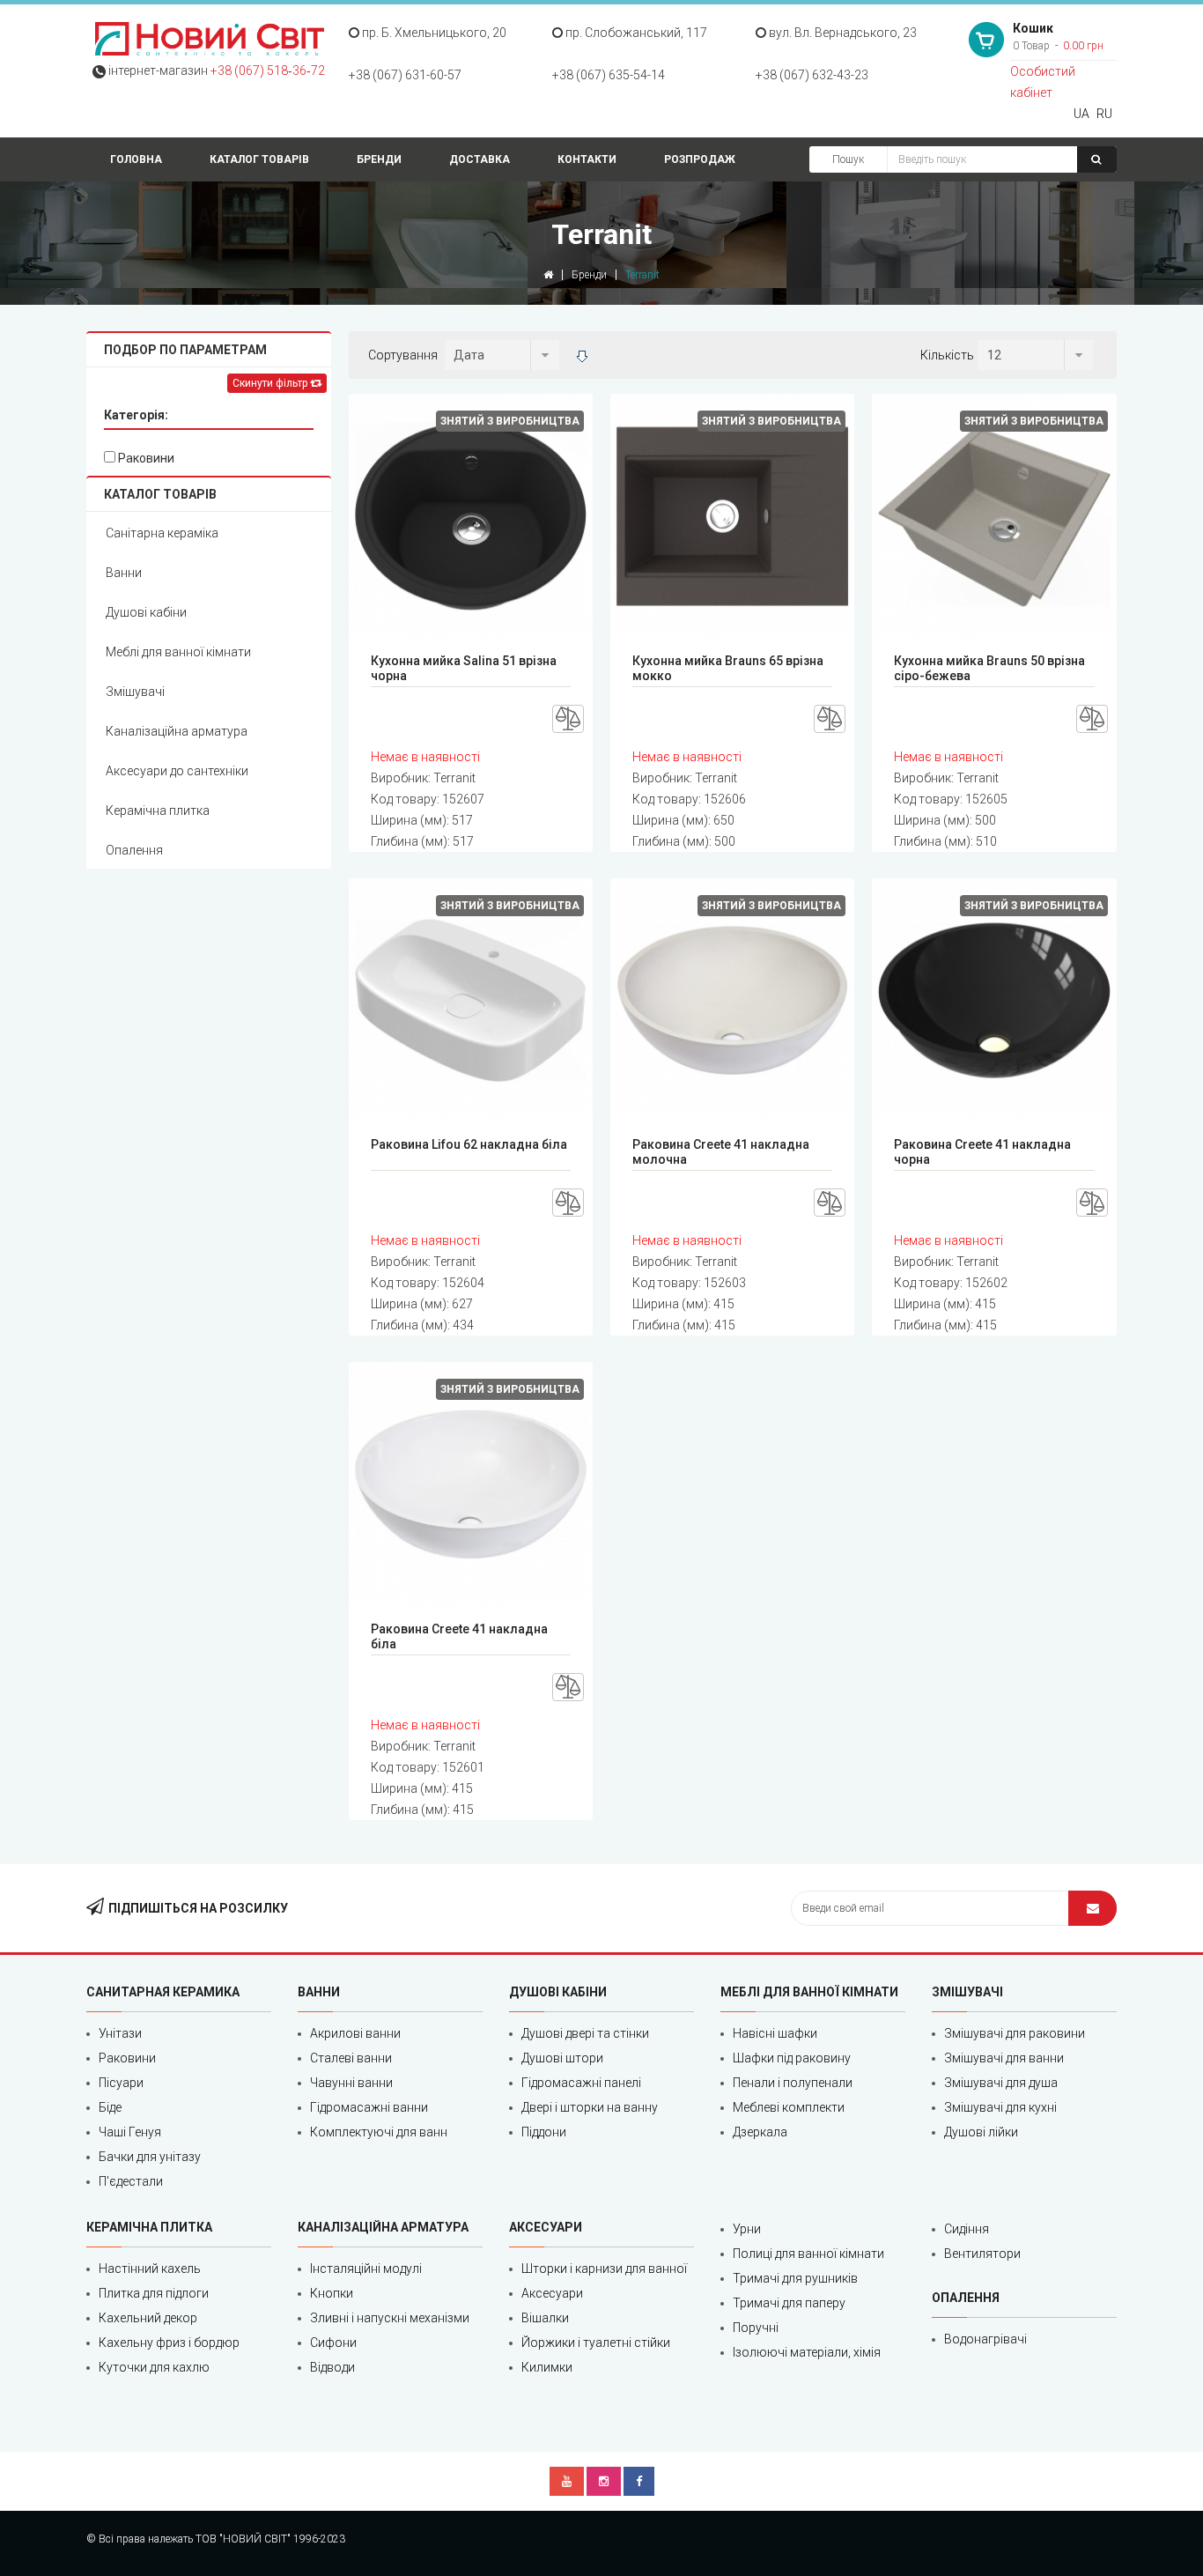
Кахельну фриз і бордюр (169, 2343)
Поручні (756, 2328)
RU (1104, 114)
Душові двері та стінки (585, 2033)
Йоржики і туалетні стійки (596, 2343)
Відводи (332, 2367)
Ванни (124, 573)
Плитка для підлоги (154, 2293)
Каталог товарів (259, 159)
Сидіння (967, 2229)
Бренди (379, 159)
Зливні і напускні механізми (390, 2318)
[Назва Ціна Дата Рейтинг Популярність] (502, 355)
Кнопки (332, 2293)
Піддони (544, 2132)
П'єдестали (131, 2181)
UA (1081, 114)
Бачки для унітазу (150, 2157)
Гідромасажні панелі (581, 2083)
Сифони (333, 2343)
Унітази (120, 2033)
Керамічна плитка (158, 811)
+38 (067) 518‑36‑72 (268, 70)
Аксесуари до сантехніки (177, 771)
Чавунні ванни (351, 2083)
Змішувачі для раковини (1015, 2033)
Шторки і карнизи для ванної (604, 2269)
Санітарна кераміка (162, 533)
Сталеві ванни (351, 2058)
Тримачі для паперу (789, 2303)
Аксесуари (552, 2293)
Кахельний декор (148, 2318)
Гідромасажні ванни (369, 2107)
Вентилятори (982, 2254)
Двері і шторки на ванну (590, 2107)
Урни (747, 2229)
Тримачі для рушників (795, 2278)
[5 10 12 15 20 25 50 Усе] (1036, 355)
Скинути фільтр (271, 383)
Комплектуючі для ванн (379, 2132)
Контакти (587, 159)
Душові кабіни (146, 612)
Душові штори (562, 2058)
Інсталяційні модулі (366, 2269)
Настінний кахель (150, 2269)
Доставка (480, 159)
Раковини (145, 458)
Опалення (134, 850)
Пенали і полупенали (793, 2083)
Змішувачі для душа (1001, 2083)
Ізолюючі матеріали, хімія (807, 2352)
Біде (110, 2107)
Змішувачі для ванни (1004, 2058)
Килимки (547, 2367)
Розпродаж (700, 159)
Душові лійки (981, 2132)
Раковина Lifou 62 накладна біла (469, 1144)
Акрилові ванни (355, 2033)
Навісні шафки (775, 2033)
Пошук (848, 159)
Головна (136, 159)
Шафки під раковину (792, 2058)
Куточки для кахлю (154, 2367)
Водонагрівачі (985, 2339)
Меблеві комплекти (789, 2107)
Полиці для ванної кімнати (808, 2254)
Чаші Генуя (130, 2132)
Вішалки (545, 2318)
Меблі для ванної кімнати (178, 652)
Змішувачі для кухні (1000, 2107)
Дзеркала (760, 2132)
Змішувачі (135, 692)
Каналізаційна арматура (177, 731)
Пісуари (121, 2083)
